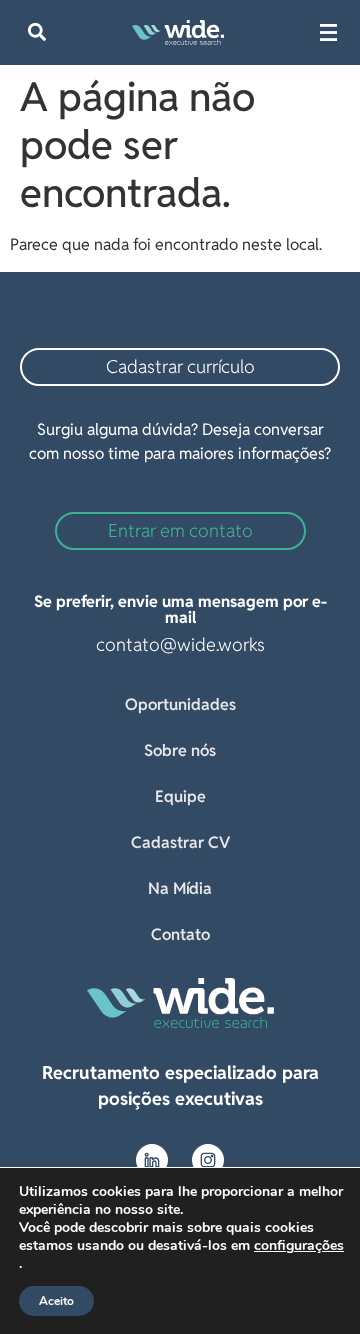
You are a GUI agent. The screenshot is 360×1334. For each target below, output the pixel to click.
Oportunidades (180, 704)
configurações (299, 1246)
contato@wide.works (180, 644)
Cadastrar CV (180, 842)
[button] (36, 32)
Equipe (180, 796)
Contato (180, 934)
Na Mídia (180, 888)
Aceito (56, 1301)
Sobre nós (180, 750)
